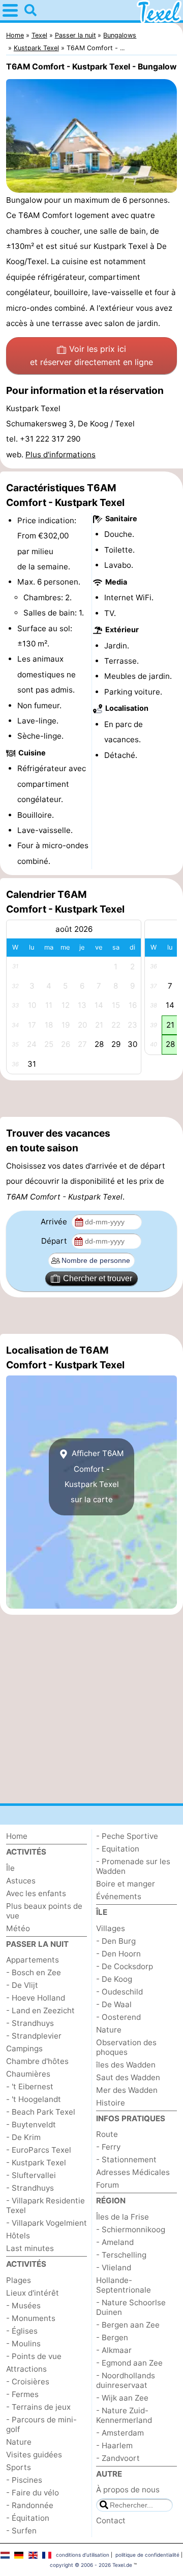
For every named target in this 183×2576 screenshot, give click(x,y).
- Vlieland (114, 2267)
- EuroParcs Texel (39, 2150)
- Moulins (23, 2344)
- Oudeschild (119, 1992)
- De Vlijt (22, 1985)
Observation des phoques (126, 2047)
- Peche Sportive (127, 1836)
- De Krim (23, 2137)
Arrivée (55, 1222)
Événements (119, 1896)
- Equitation (118, 1849)
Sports (19, 2467)
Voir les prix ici (91, 355)
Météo (18, 1928)
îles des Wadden (126, 2065)
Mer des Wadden (127, 2090)
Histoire (111, 2103)
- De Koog (114, 1979)
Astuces (21, 1881)
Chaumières (28, 2074)
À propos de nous (128, 2490)
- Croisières (28, 2382)
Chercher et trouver (98, 1278)
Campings (24, 2048)
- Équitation (28, 2518)
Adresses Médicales (133, 2172)
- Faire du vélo (33, 2493)
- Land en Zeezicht (40, 2010)
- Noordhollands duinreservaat (126, 2380)
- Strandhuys (30, 2023)
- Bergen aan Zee (128, 2325)
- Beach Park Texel (41, 2112)
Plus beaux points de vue (44, 1911)
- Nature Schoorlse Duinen (131, 2307)
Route (107, 2134)
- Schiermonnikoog (131, 2229)
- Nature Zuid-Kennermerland (124, 2415)
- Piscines (24, 2480)
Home (17, 1836)
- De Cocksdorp (125, 1966)
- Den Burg (116, 1941)
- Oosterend (118, 2017)
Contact (111, 2520)
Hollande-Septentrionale (124, 2285)
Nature (19, 2442)
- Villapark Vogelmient (47, 2223)
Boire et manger (126, 1884)
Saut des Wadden (128, 2077)
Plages (19, 2280)
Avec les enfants (36, 1893)
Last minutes (30, 2248)
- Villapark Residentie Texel (45, 2205)
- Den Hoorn (118, 1954)
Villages (111, 1928)
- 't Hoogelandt (34, 2099)
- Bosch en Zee (34, 1972)
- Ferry (108, 2147)
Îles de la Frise (123, 2217)
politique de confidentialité (147, 2555)
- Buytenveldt (31, 2125)
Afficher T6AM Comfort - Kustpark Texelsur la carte (95, 1476)
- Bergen (112, 2337)
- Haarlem (114, 2445)
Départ (55, 1241)
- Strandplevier (34, 2036)
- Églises (22, 2331)
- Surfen (21, 2531)
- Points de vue (34, 2356)
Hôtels (18, 2236)
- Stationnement (126, 2160)
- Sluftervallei (31, 2175)
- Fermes (22, 2394)
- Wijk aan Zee (122, 2398)
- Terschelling (121, 2255)
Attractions (26, 2369)
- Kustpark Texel (36, 2163)
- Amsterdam (120, 2433)
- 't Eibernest (30, 2087)
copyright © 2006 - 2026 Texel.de (91, 2565)
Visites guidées (34, 2455)
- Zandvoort (118, 2458)
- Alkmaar (114, 2350)
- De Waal (114, 2004)
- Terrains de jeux (38, 2407)
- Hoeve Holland (36, 1998)
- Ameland (115, 2242)
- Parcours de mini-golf (41, 2424)
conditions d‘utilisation (83, 2555)
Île (10, 1868)
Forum (108, 2185)
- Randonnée (30, 2505)
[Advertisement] (91, 1099)
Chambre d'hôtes (37, 2061)
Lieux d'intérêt (33, 2293)
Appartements (33, 1960)
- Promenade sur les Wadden (133, 1866)
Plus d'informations (60, 455)
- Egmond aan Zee (129, 2363)
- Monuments (31, 2318)
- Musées (23, 2306)
